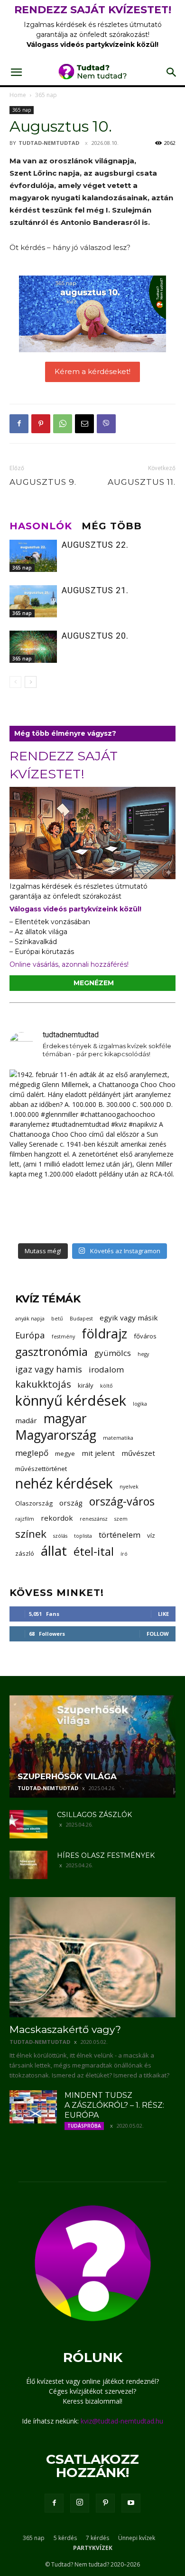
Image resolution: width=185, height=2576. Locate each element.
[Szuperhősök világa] (92, 1747)
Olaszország (34, 1503)
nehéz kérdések (64, 1484)
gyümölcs (113, 1353)
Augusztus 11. (142, 482)
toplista (83, 1536)
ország (71, 1503)
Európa (30, 1335)
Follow (158, 1634)
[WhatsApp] (63, 424)
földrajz (104, 1333)
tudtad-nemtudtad (49, 143)
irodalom (106, 1369)
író (124, 1554)
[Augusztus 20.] (33, 647)
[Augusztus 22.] (33, 556)
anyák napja (30, 1319)
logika (140, 1404)
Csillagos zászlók (94, 1815)
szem (121, 1519)
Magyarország (56, 1435)
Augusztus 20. (95, 636)
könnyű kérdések (71, 1401)
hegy (143, 1354)
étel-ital (94, 1551)
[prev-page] (15, 682)
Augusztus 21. (95, 590)
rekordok (57, 1518)
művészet (138, 1453)
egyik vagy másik (129, 1318)
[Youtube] (131, 2503)
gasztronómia (51, 1351)
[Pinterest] (41, 424)
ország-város (122, 1502)
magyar (65, 1419)
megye (65, 1453)
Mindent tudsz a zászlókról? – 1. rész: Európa (114, 2105)
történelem (120, 1535)
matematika (118, 1438)
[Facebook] (19, 424)
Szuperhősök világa (67, 1776)
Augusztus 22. (95, 545)
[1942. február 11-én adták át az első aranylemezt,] (92, 1152)
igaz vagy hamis (49, 1369)
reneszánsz (94, 1519)
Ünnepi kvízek (137, 2538)
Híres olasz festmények (106, 1855)
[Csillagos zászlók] (28, 1824)
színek (31, 1534)
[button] (16, 72)
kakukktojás (43, 1384)
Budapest (81, 1319)
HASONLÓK (41, 526)
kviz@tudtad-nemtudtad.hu (122, 2421)
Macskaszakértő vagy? (65, 2029)
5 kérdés (65, 2538)
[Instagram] (80, 2503)
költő (106, 1386)
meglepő (32, 1453)
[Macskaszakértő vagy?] (92, 1957)
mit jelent (98, 1453)
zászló (25, 1553)
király (86, 1385)
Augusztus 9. (43, 482)
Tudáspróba (84, 2126)
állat (54, 1551)
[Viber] (106, 424)
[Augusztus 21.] (33, 602)
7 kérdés (97, 2538)
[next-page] (31, 682)
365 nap (46, 95)
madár (26, 1420)
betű (57, 1319)
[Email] (84, 424)
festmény (63, 1337)
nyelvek (129, 1487)
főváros (145, 1336)
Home (18, 95)
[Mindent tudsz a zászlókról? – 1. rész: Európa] (33, 2107)
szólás (60, 1536)
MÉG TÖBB (112, 526)
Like (163, 1614)
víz (151, 1535)
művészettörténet (41, 1469)
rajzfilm (25, 1519)
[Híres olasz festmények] (28, 1865)
